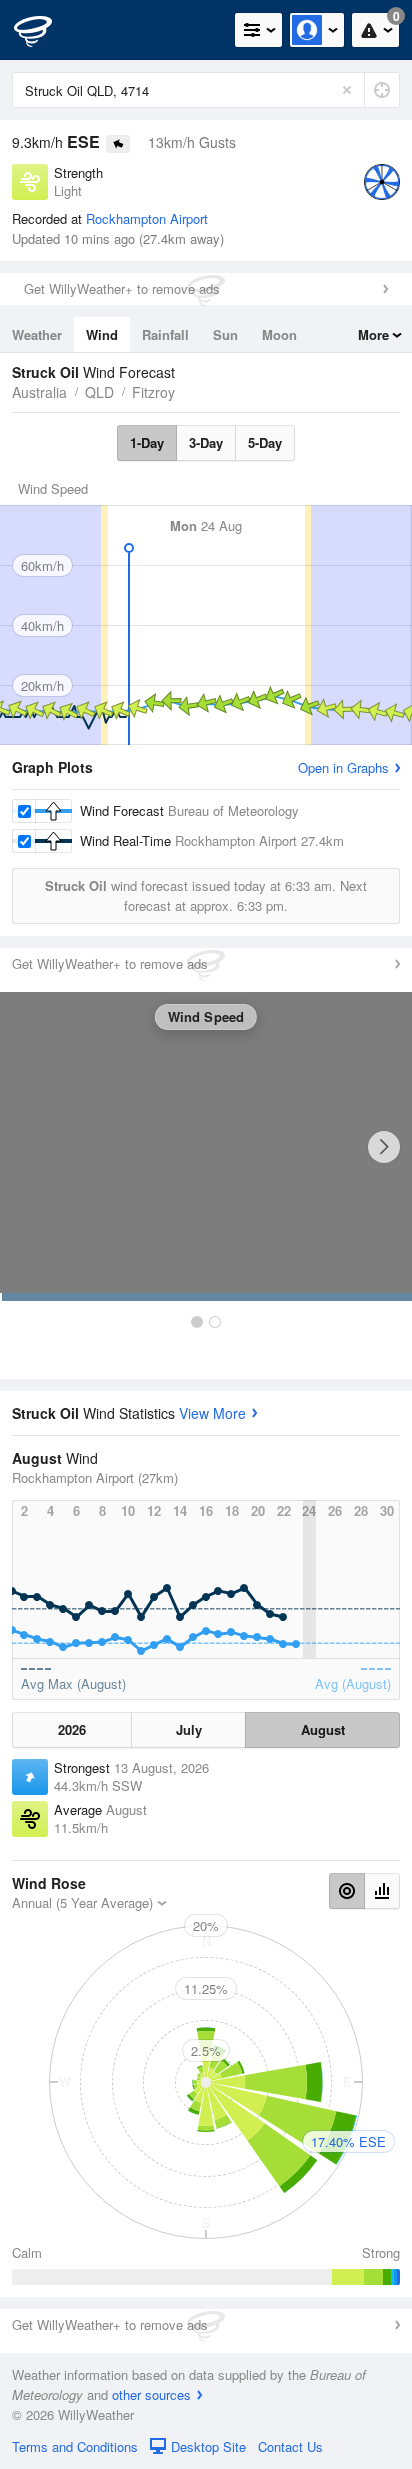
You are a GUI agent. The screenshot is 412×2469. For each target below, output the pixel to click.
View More (212, 1413)
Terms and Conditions (75, 2446)
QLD (99, 392)
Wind (102, 334)
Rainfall (165, 334)
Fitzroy (153, 392)
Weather (37, 334)
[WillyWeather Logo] (45, 30)
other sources (151, 2394)
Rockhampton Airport (147, 218)
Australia (39, 392)
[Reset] (347, 90)
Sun (225, 334)
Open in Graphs (343, 767)
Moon (279, 334)
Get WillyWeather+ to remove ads (122, 288)
